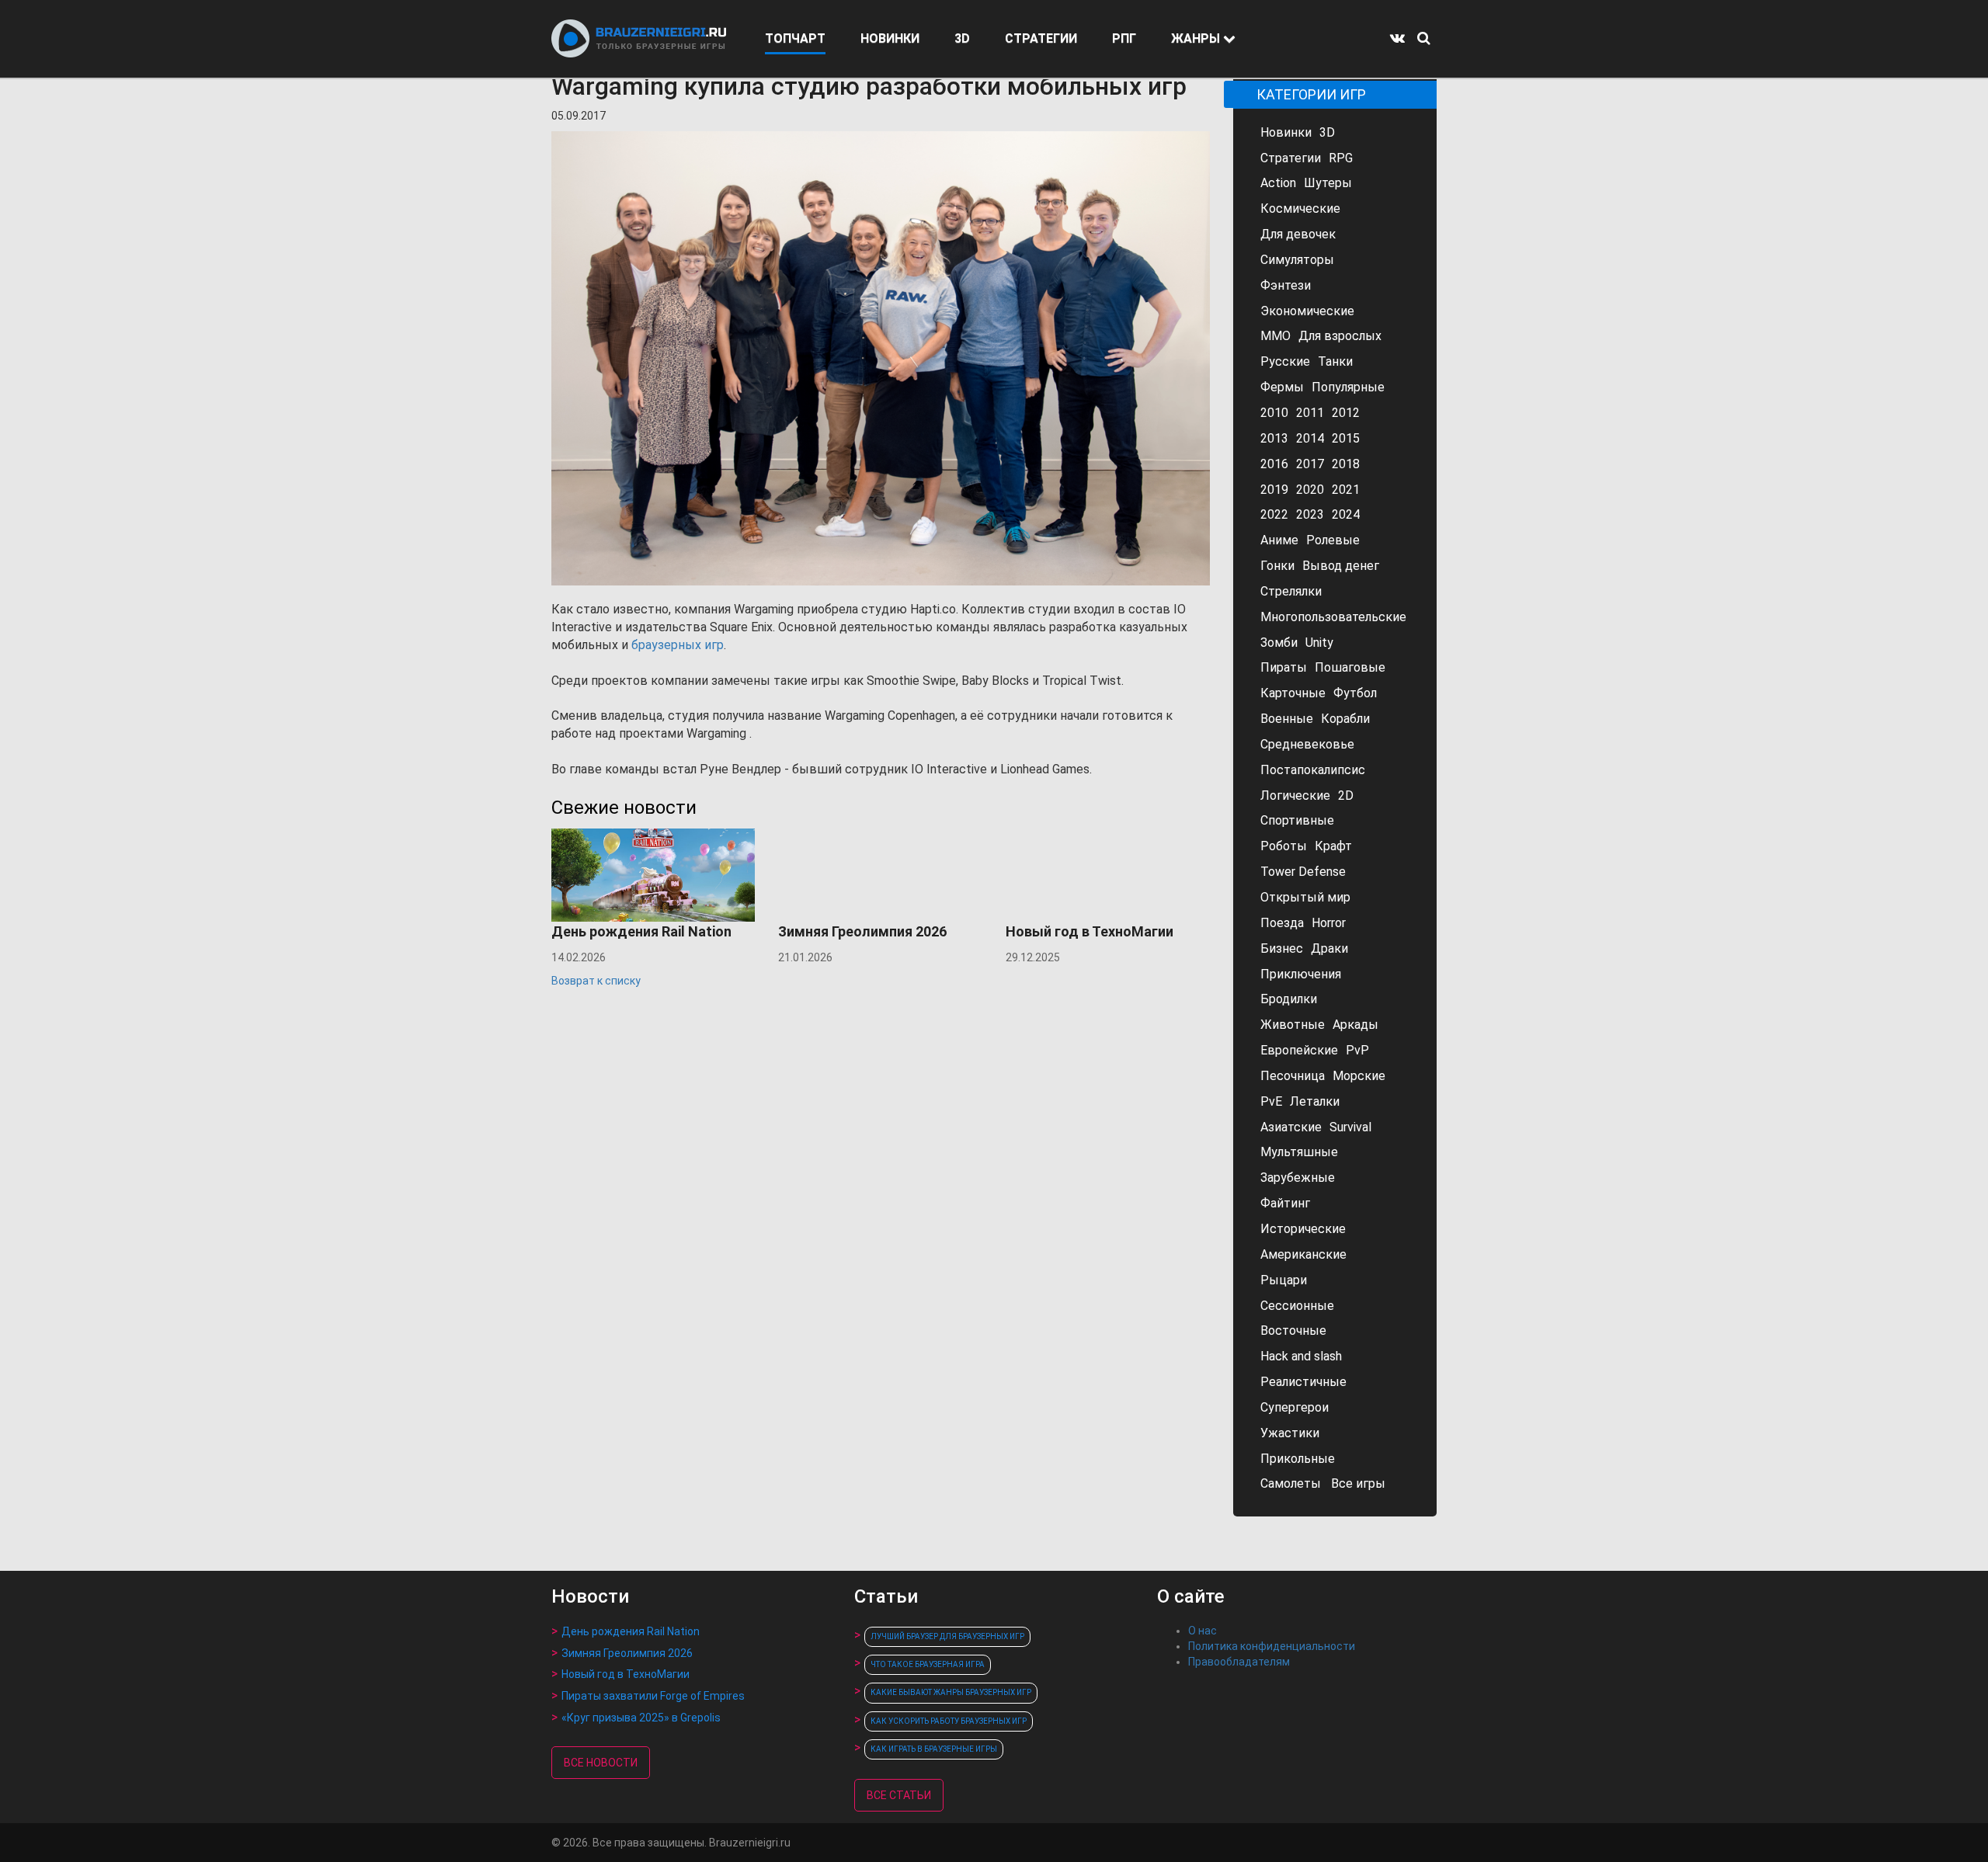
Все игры (1358, 1483)
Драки (1329, 948)
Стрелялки (1291, 591)
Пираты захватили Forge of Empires (653, 1696)
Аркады (1355, 1025)
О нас (1203, 1631)
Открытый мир (1305, 897)
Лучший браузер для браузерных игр (947, 1636)
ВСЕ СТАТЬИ (899, 1795)
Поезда (1282, 923)
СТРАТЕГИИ (1041, 38)
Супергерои (1295, 1407)
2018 (1346, 464)
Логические (1295, 796)
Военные (1287, 719)
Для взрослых (1340, 336)
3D (962, 38)
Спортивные (1297, 820)
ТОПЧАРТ (795, 38)
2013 (1274, 438)
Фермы (1282, 387)
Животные (1293, 1025)
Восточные (1293, 1330)
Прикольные (1298, 1459)
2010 (1274, 413)
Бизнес (1282, 948)
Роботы (1284, 846)
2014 (1310, 438)
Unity (1319, 643)
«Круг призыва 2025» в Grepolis (641, 1718)
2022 (1274, 514)
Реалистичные (1303, 1382)
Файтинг (1285, 1203)
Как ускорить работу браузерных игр (949, 1721)
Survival (1350, 1127)
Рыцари (1284, 1280)
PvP (1357, 1050)
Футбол (1355, 693)
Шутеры (1328, 183)
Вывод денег (1341, 566)
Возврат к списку (596, 981)
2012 (1346, 413)
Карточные (1293, 693)
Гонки (1277, 566)
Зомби (1279, 643)
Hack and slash (1301, 1356)
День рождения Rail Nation (631, 1631)
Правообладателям (1239, 1662)
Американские (1303, 1254)
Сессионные (1297, 1306)
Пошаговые (1350, 667)
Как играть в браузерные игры (934, 1749)
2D (1346, 796)
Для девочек (1298, 234)
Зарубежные (1298, 1178)
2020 (1310, 490)
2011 (1310, 413)
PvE (1271, 1101)
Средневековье (1307, 744)
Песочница (1293, 1076)
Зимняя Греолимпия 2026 (627, 1653)
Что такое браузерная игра (928, 1664)
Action (1278, 183)
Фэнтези (1286, 285)
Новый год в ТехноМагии (626, 1674)
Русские (1285, 361)
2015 (1346, 438)
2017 (1310, 464)
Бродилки (1289, 999)
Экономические (1307, 311)
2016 (1274, 464)
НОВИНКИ (890, 38)
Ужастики (1290, 1433)
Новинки (1286, 132)
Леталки (1315, 1101)
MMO (1276, 336)
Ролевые (1333, 540)
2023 (1310, 514)
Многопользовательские (1333, 617)
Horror (1329, 923)
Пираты (1284, 667)
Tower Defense (1303, 872)
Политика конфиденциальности (1272, 1646)
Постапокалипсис (1313, 770)
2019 (1274, 490)
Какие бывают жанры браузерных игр (951, 1692)
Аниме (1279, 540)
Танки (1335, 361)
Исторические (1303, 1229)
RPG (1341, 158)
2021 (1346, 490)
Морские (1359, 1076)
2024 (1346, 514)
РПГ (1124, 38)
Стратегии (1291, 158)
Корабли (1345, 719)
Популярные (1348, 387)
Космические (1300, 208)
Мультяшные (1299, 1152)
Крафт (1333, 846)
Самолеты (1291, 1483)
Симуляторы (1297, 260)
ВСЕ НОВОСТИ (601, 1763)
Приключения (1301, 974)
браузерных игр (678, 645)
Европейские (1299, 1050)
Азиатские (1291, 1127)
